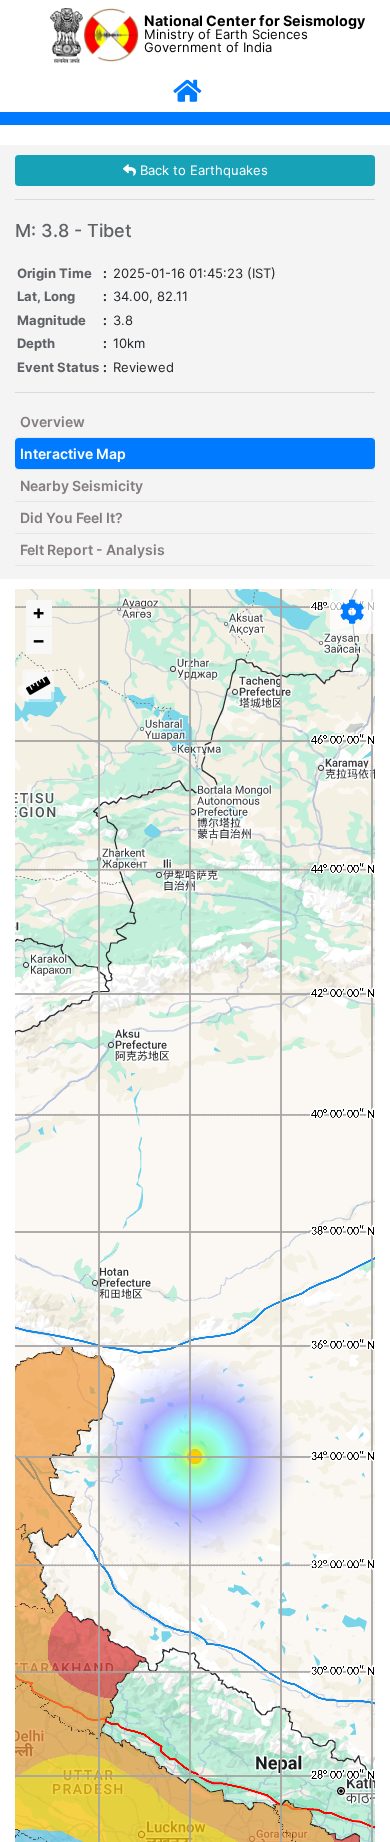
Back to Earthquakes (202, 170)
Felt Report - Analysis (92, 549)
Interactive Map (73, 453)
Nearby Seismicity (81, 485)
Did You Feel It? (71, 517)
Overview (52, 421)
